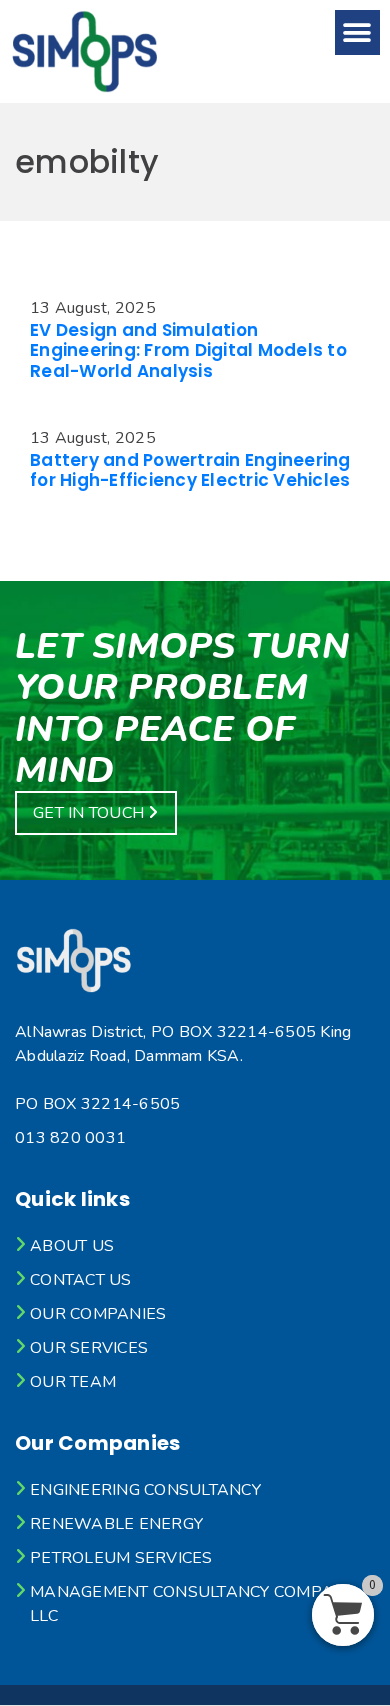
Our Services (89, 1348)
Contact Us (81, 1280)
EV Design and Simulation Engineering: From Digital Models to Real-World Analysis (188, 350)
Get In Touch (90, 813)
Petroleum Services (121, 1558)
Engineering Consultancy (145, 1490)
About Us (72, 1246)
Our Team (73, 1382)
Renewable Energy (116, 1524)
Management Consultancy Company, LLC (193, 1604)
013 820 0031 (70, 1138)
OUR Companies (98, 1314)
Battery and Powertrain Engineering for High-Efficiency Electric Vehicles (190, 470)
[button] (357, 32)
